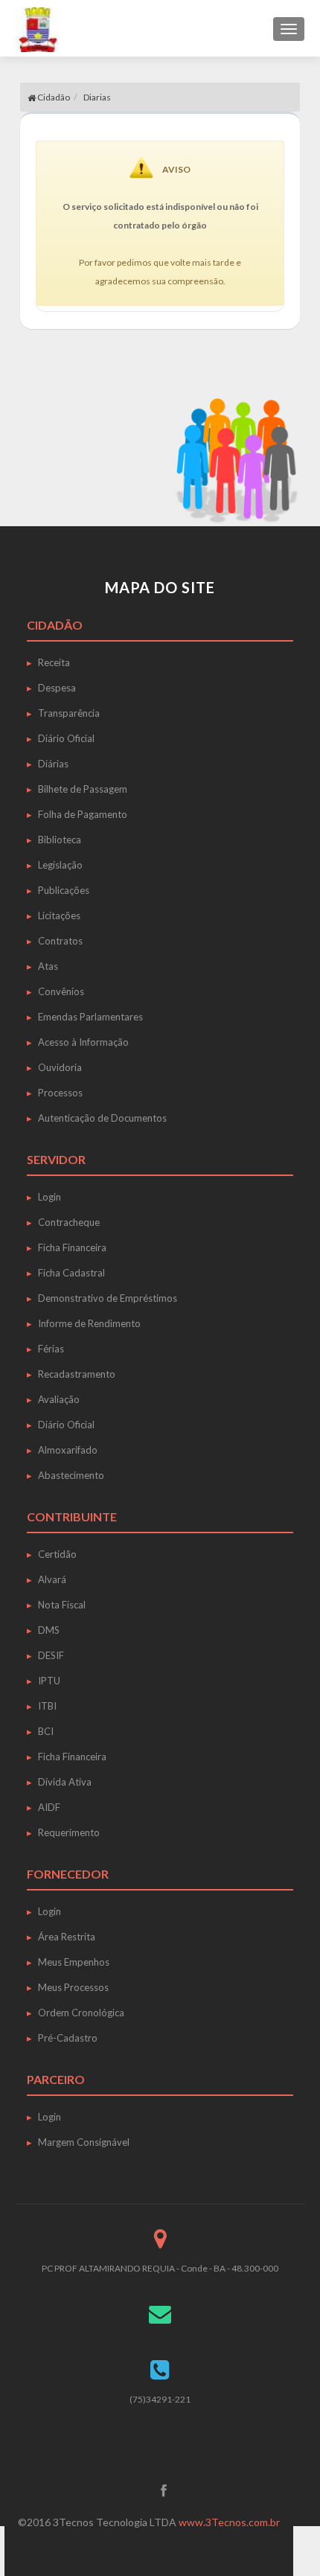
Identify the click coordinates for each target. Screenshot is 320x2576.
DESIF (51, 1655)
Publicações (64, 890)
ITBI (47, 1706)
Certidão (57, 1554)
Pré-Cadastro (68, 2038)
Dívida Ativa (65, 1782)
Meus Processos (73, 1987)
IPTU (49, 1681)
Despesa (57, 688)
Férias (51, 1349)
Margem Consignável (84, 2142)
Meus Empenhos (74, 1962)
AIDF (49, 1807)
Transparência (69, 713)
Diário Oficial (66, 738)
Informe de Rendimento (89, 1323)
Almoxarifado (68, 1450)
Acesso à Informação (83, 1042)
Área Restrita (67, 1937)
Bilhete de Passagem (83, 789)
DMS (49, 1630)
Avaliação (59, 1399)
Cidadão (53, 97)
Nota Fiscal (62, 1605)
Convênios (61, 991)
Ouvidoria (60, 1067)
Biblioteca (60, 840)
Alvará (52, 1579)
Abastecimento (71, 1475)
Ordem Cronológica (81, 2013)
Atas (48, 966)
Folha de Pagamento (83, 814)
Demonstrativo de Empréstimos (108, 1298)
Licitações (59, 915)
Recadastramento (77, 1374)
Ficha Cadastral (71, 1273)
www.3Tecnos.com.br (229, 2522)
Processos (60, 1093)
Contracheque (69, 1222)
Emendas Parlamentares (90, 1017)
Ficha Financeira (72, 1247)
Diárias (53, 764)
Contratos (60, 941)
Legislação (60, 865)
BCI (46, 1731)
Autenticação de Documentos (102, 1118)
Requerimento (69, 1832)
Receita (54, 662)
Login (49, 1197)
